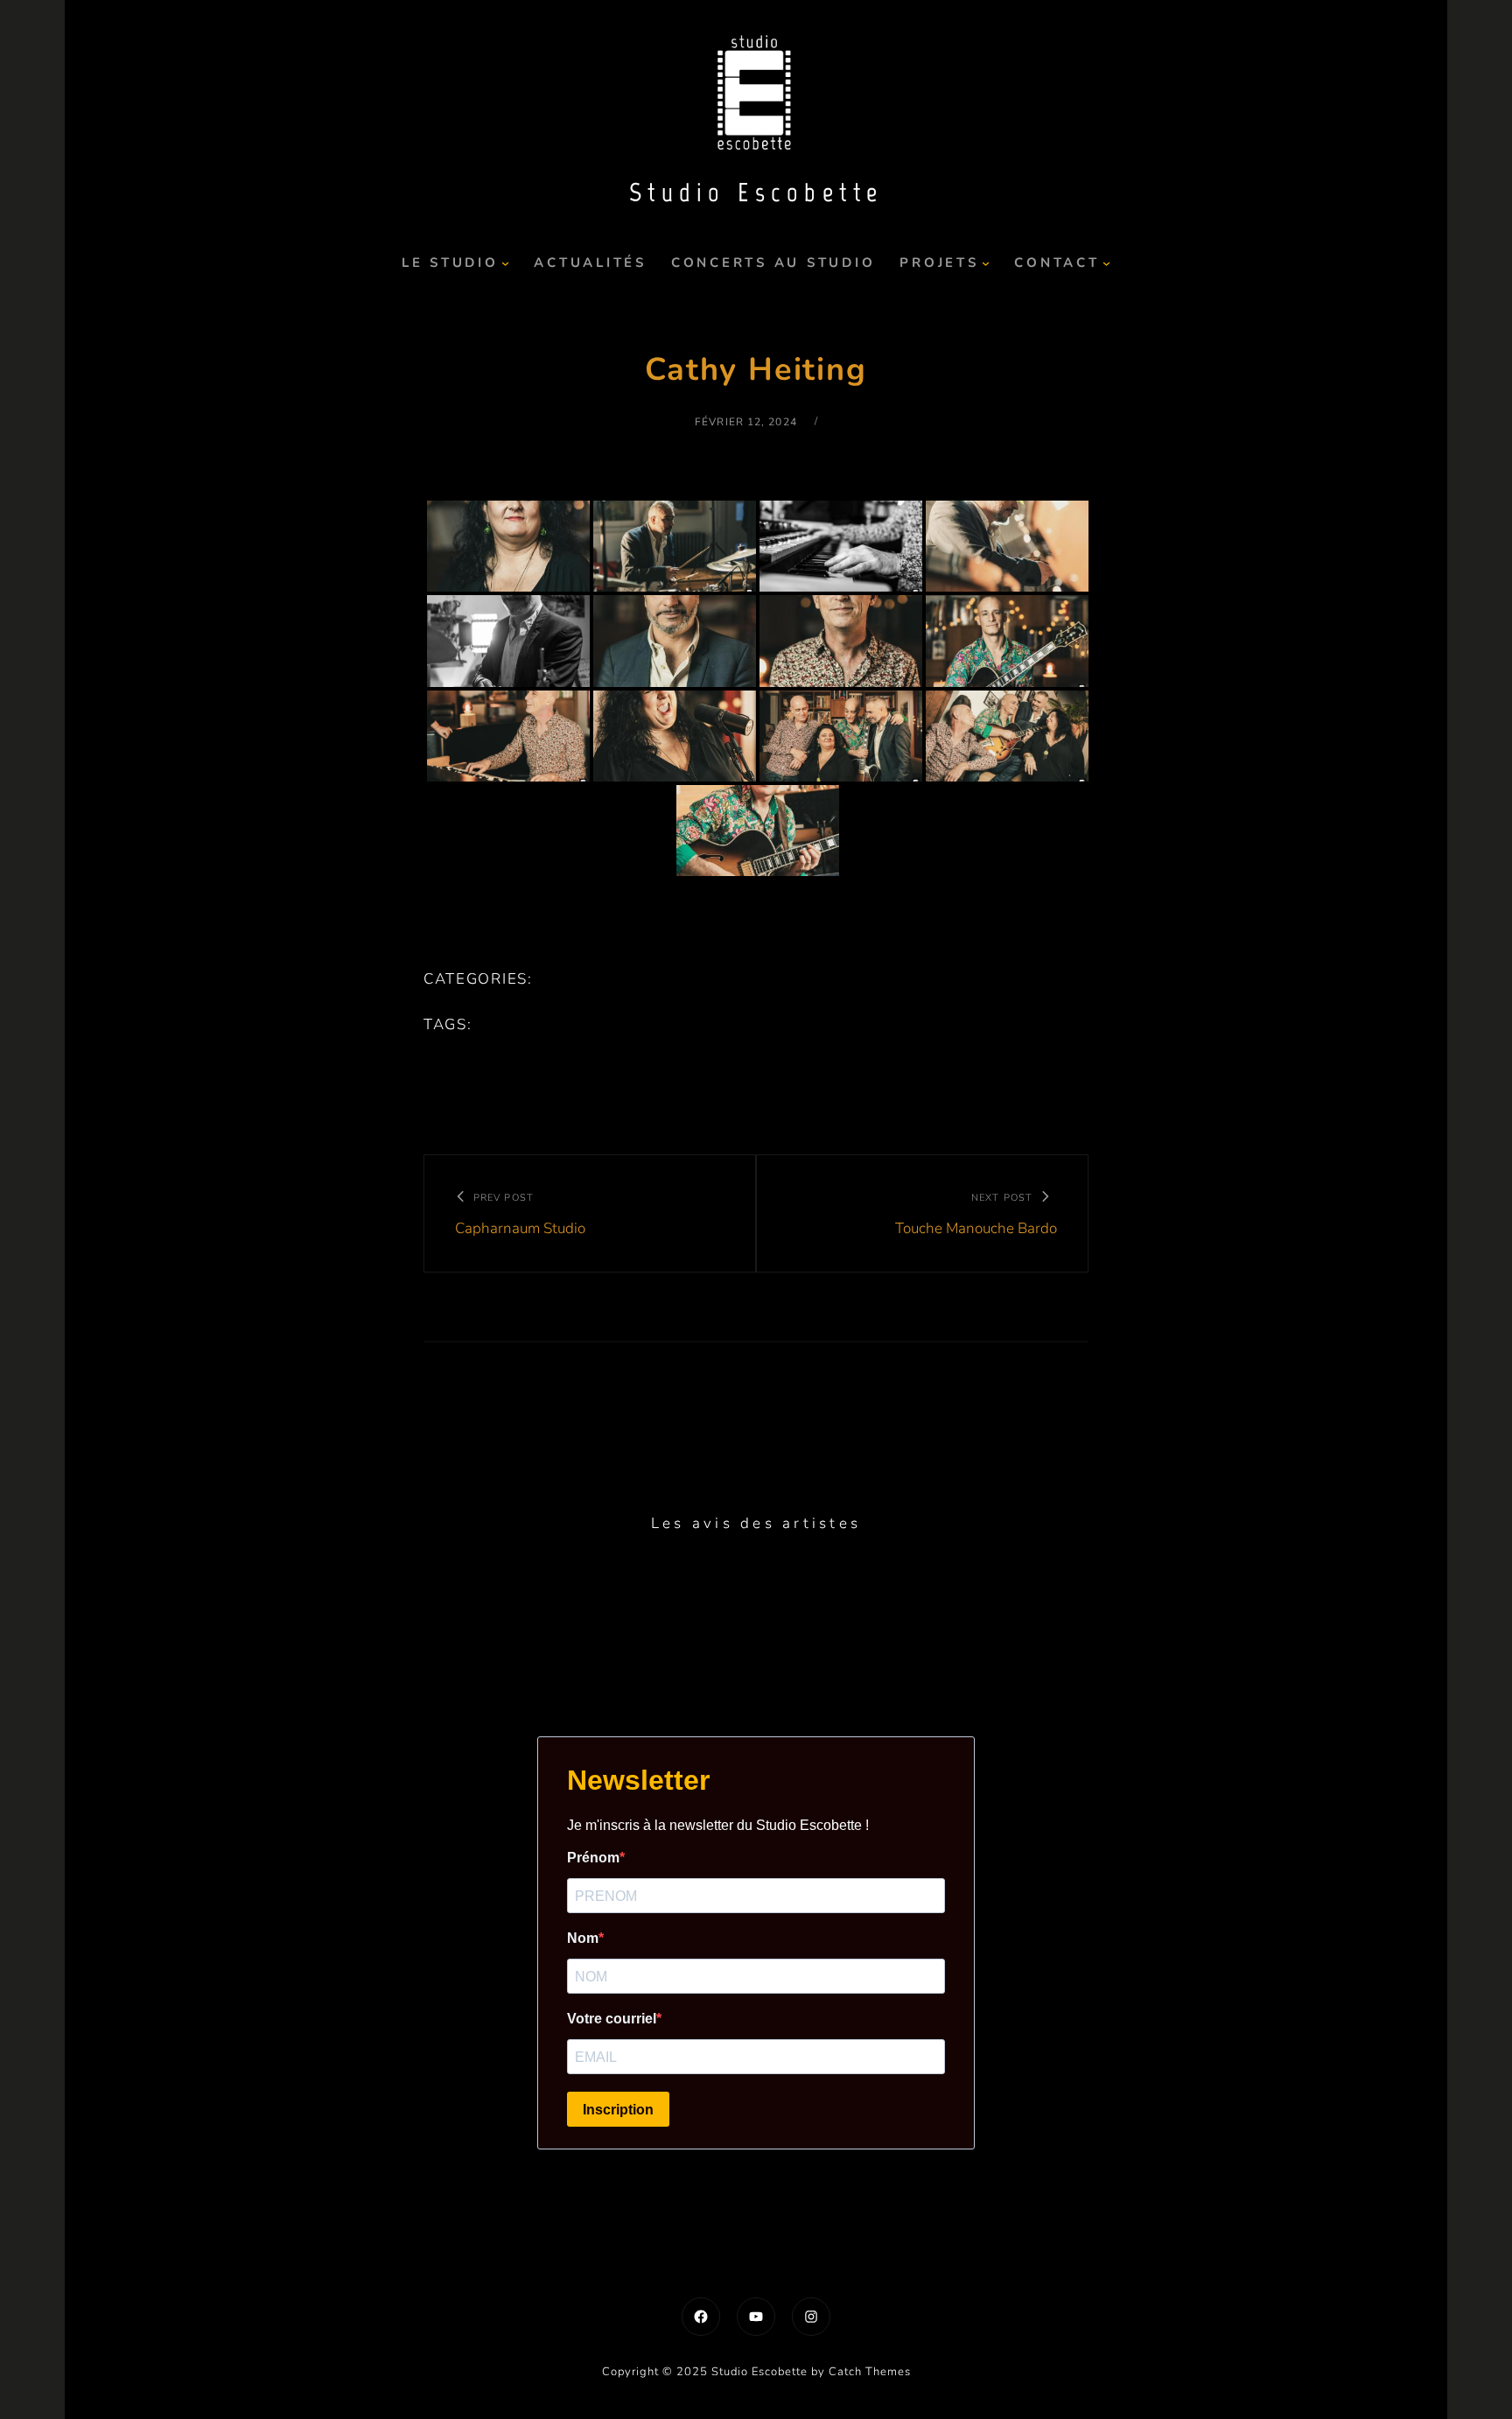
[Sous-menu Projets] (986, 263)
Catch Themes (870, 2372)
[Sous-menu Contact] (1106, 263)
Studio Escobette (756, 192)
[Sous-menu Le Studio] (505, 263)
